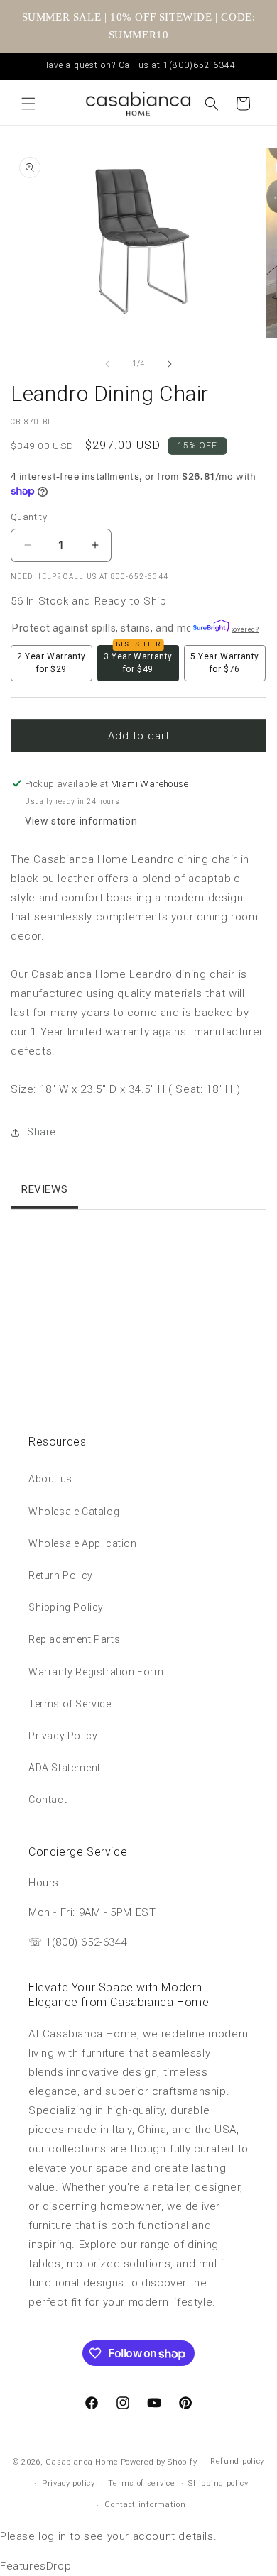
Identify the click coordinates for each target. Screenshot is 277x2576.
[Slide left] (107, 364)
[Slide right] (170, 364)
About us (50, 1479)
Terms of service (141, 2483)
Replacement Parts (74, 1639)
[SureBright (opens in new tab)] (208, 628)
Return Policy (61, 1575)
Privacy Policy (63, 1736)
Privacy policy (69, 2483)
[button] (28, 104)
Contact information (145, 2505)
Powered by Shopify (159, 2462)
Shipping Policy (66, 1607)
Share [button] (41, 1132)
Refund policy (237, 2461)
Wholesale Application (83, 1543)
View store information (81, 821)
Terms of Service (70, 1704)
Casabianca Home (82, 2462)
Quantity (29, 517)
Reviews (44, 1189)
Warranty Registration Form (96, 1672)
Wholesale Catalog (74, 1512)
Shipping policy (218, 2483)
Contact (48, 1800)
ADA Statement (65, 1768)
